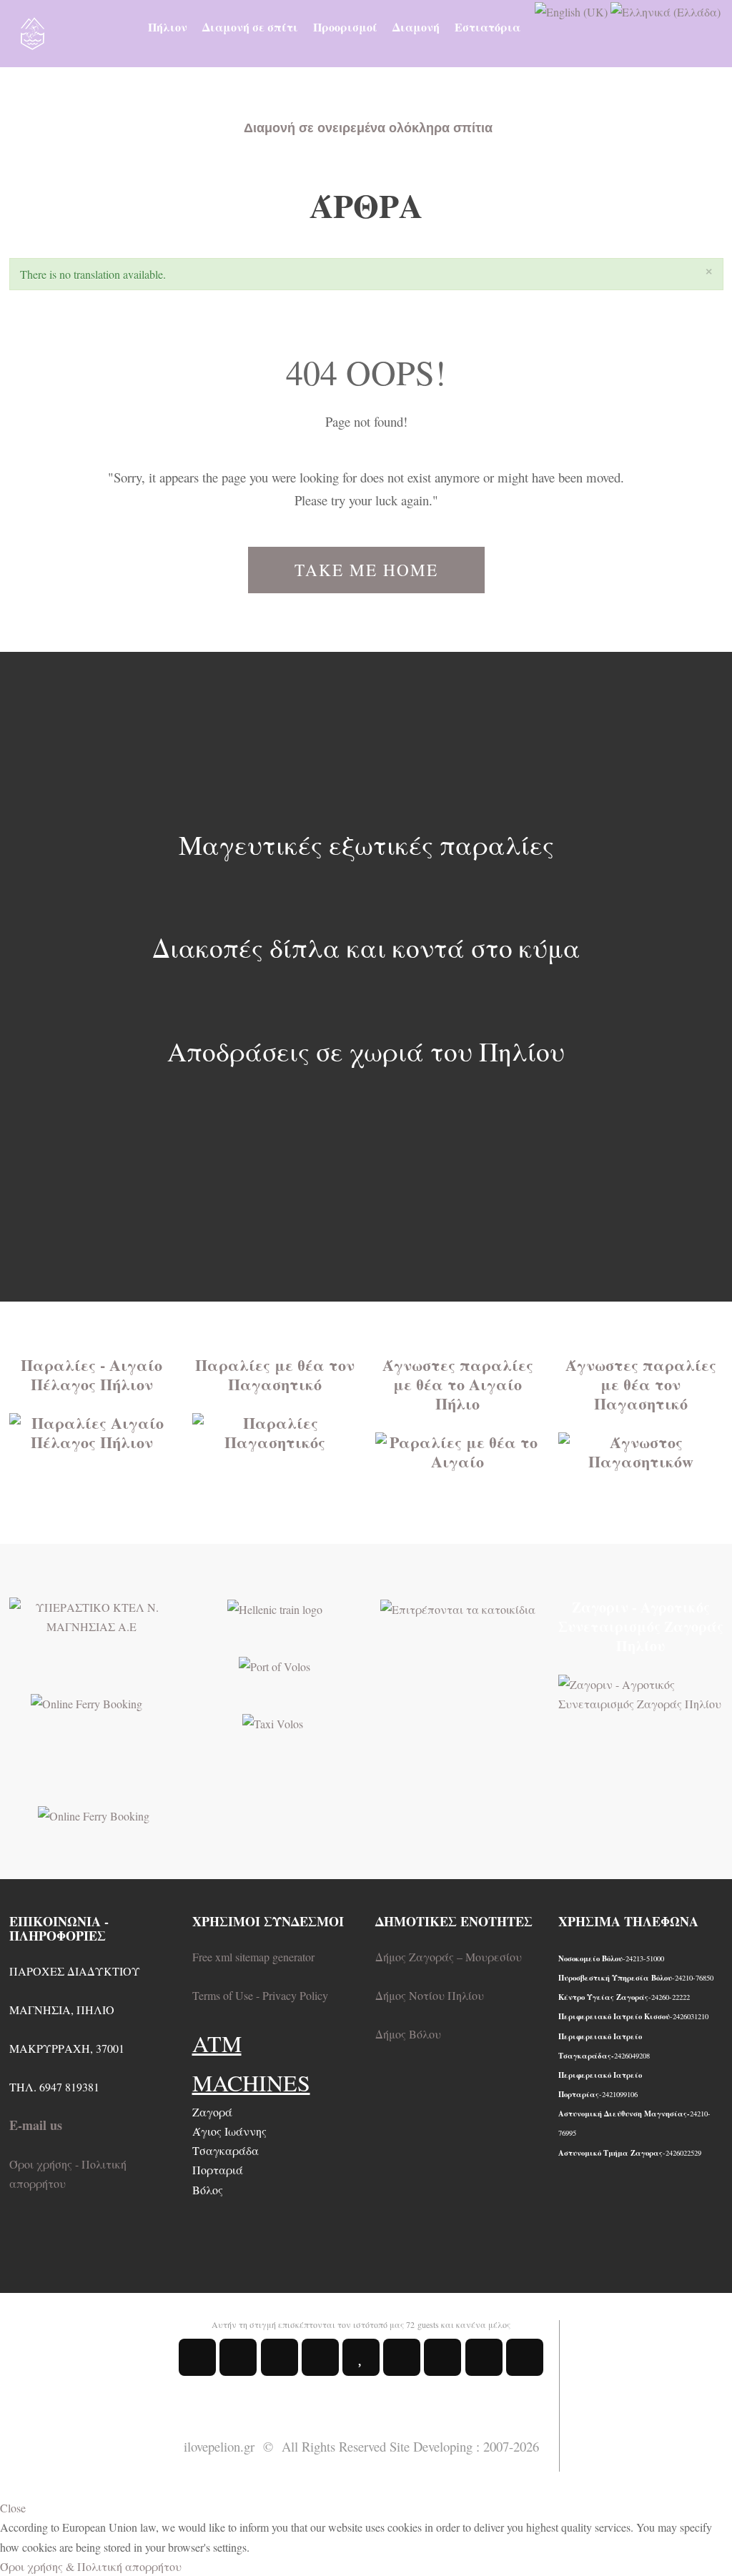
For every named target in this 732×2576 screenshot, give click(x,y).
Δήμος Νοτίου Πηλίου (430, 1995)
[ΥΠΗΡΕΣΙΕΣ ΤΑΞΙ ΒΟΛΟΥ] (273, 1722)
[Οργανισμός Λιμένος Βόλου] (274, 1664)
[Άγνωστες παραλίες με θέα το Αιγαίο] (458, 1449)
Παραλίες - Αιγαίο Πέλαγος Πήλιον (91, 1374)
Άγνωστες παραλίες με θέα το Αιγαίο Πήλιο (458, 1384)
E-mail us (36, 2125)
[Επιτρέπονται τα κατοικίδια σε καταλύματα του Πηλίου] (458, 1607)
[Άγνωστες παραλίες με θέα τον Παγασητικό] (641, 1449)
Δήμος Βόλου (408, 2034)
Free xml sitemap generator (253, 1957)
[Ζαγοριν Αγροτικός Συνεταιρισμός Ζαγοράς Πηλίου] (641, 1692)
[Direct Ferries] (86, 1701)
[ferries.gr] (94, 1814)
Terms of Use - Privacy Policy (260, 1995)
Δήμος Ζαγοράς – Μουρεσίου (449, 1957)
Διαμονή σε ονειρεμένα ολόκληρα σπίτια (368, 128)
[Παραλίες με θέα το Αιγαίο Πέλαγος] (92, 1430)
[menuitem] (168, 27)
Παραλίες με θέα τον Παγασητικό (275, 1374)
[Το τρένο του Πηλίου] (275, 1607)
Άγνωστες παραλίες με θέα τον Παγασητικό (641, 1384)
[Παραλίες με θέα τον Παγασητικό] (275, 1430)
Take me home (366, 570)
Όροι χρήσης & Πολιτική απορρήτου (91, 2566)
